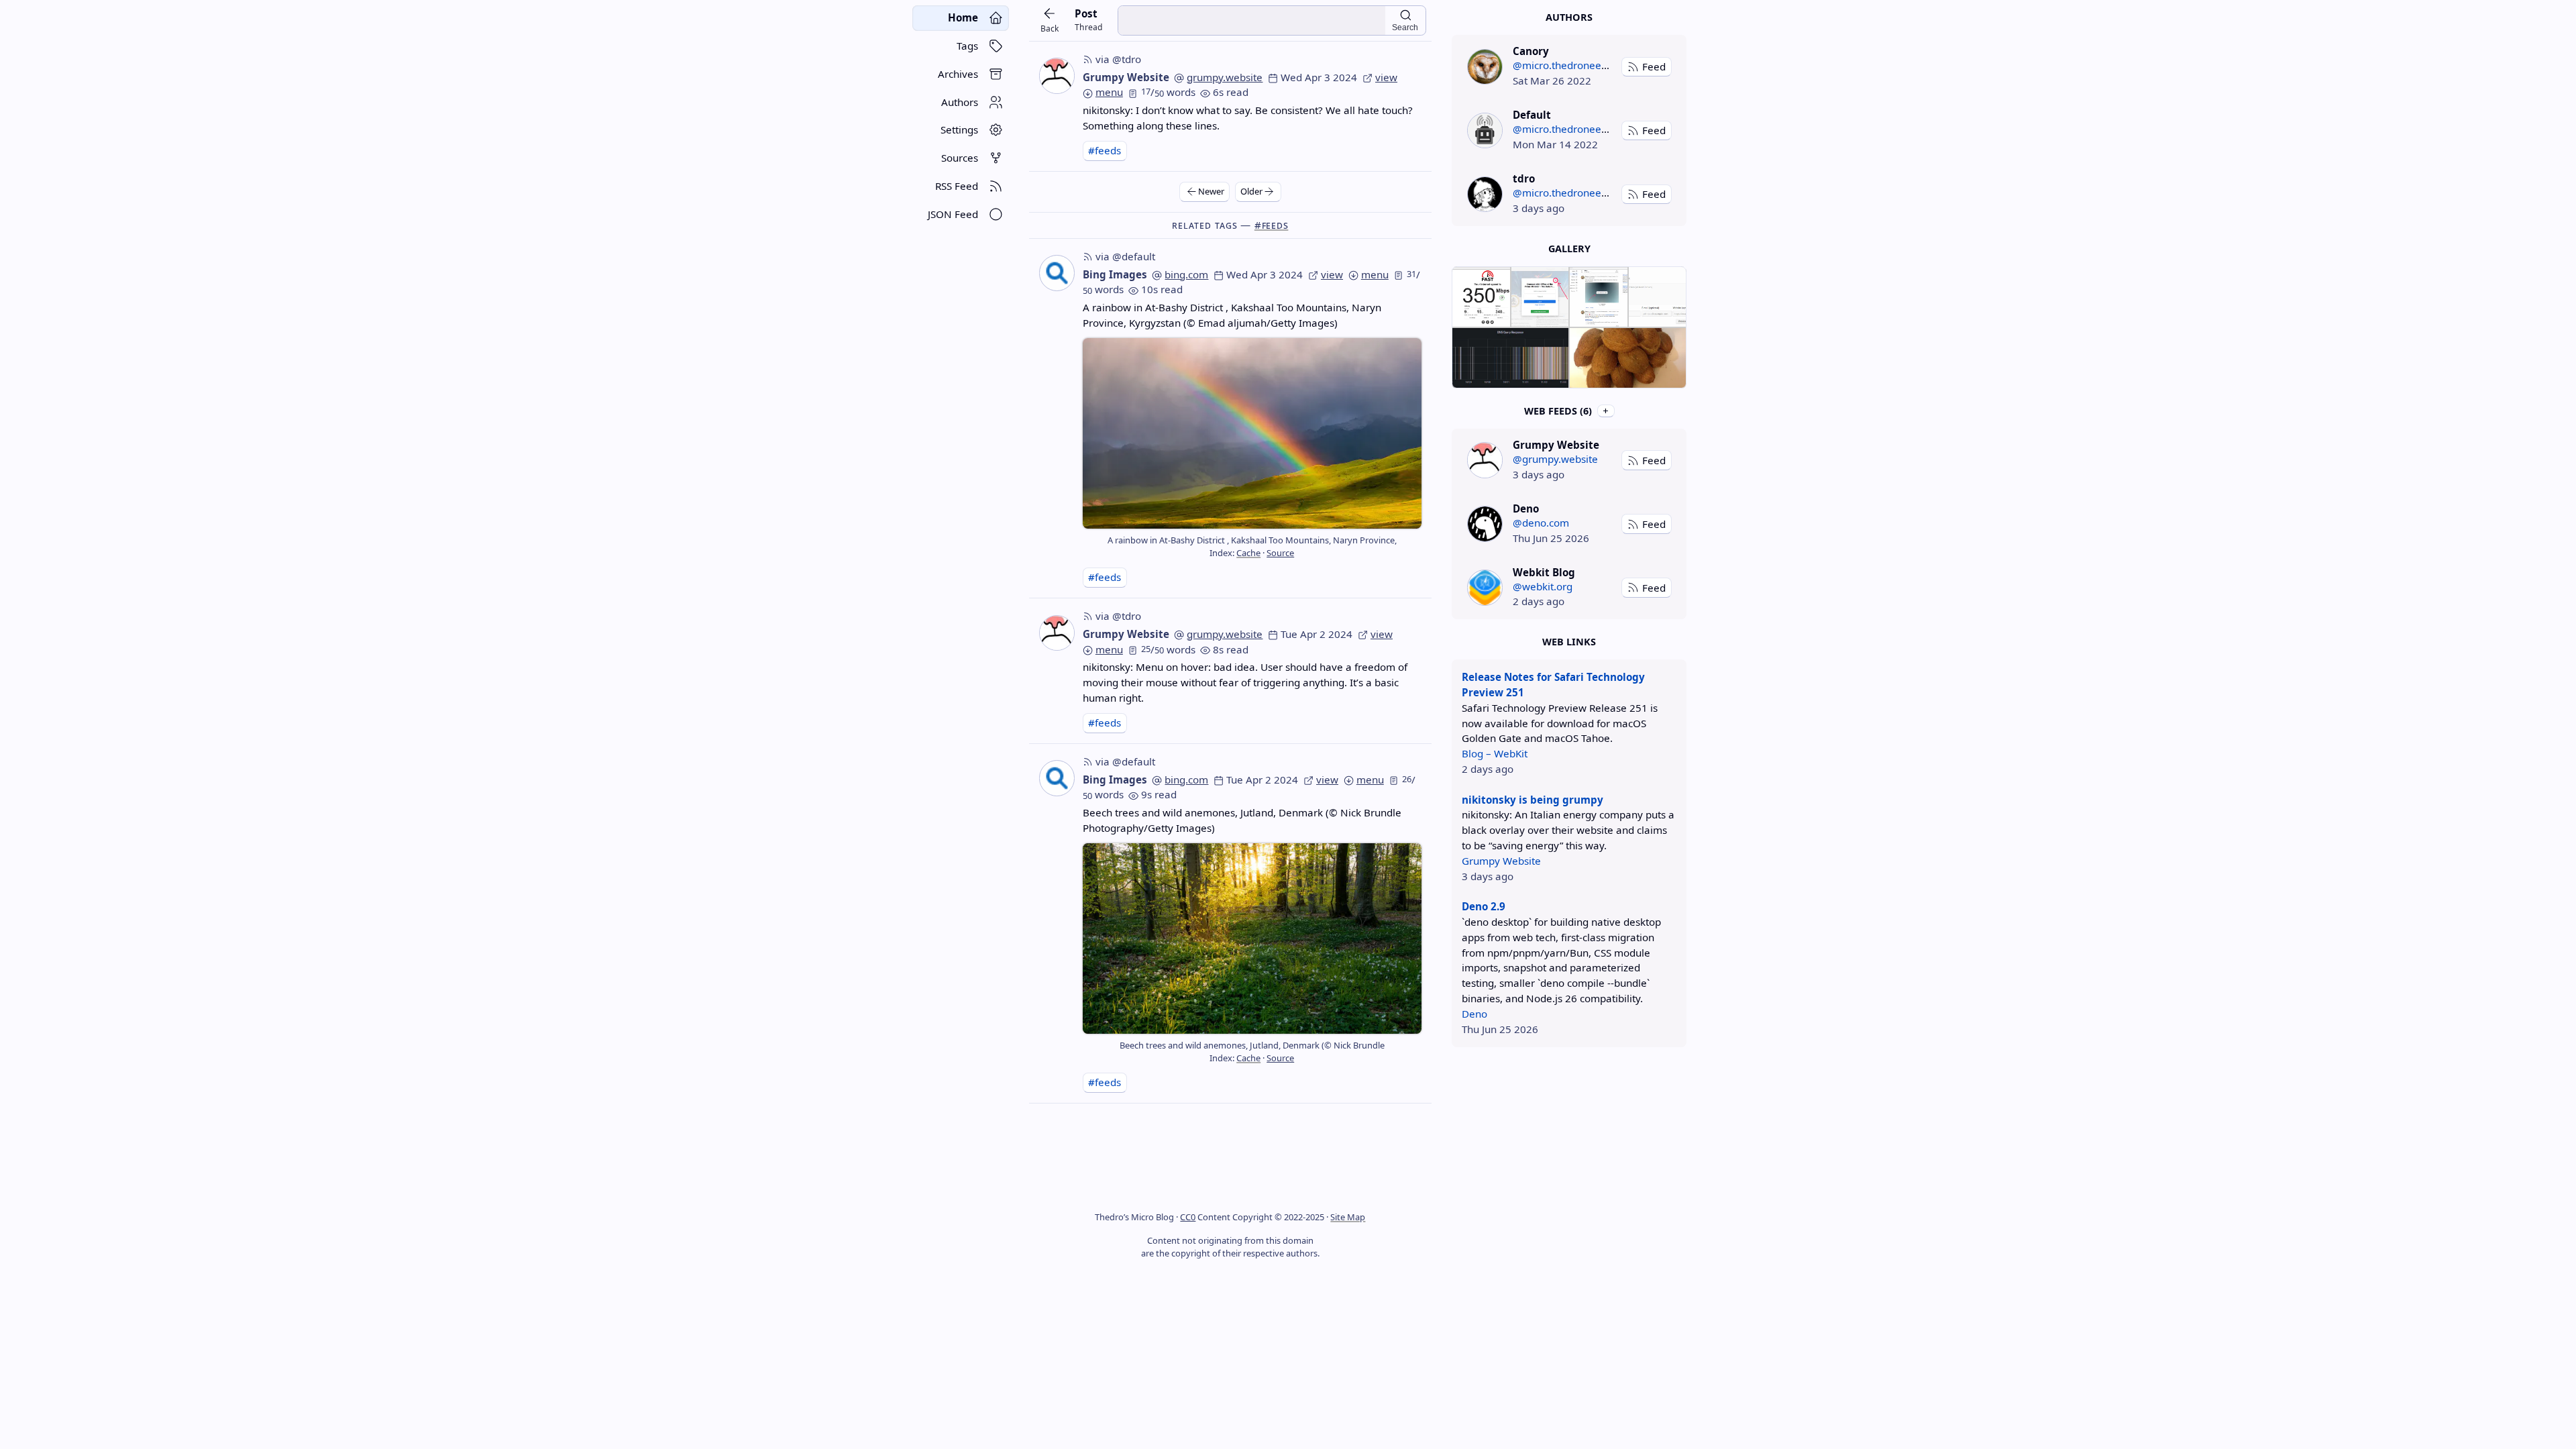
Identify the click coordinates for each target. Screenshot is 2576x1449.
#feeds (1105, 150)
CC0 (1188, 1217)
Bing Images (1115, 274)
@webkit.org (1543, 586)
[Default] (1485, 130)
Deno (1474, 1014)
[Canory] (1485, 67)
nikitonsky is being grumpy (1533, 800)
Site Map (1348, 1217)
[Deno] (1485, 524)
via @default (1125, 256)
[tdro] (1485, 194)
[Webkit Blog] (1485, 587)
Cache (1248, 553)
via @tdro (1118, 59)
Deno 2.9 (1484, 906)
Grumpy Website (1126, 77)
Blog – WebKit (1495, 753)
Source (1280, 553)
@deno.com (1541, 523)
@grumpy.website (1555, 459)
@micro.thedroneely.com (1572, 65)
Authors (1569, 17)
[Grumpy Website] (1485, 460)
